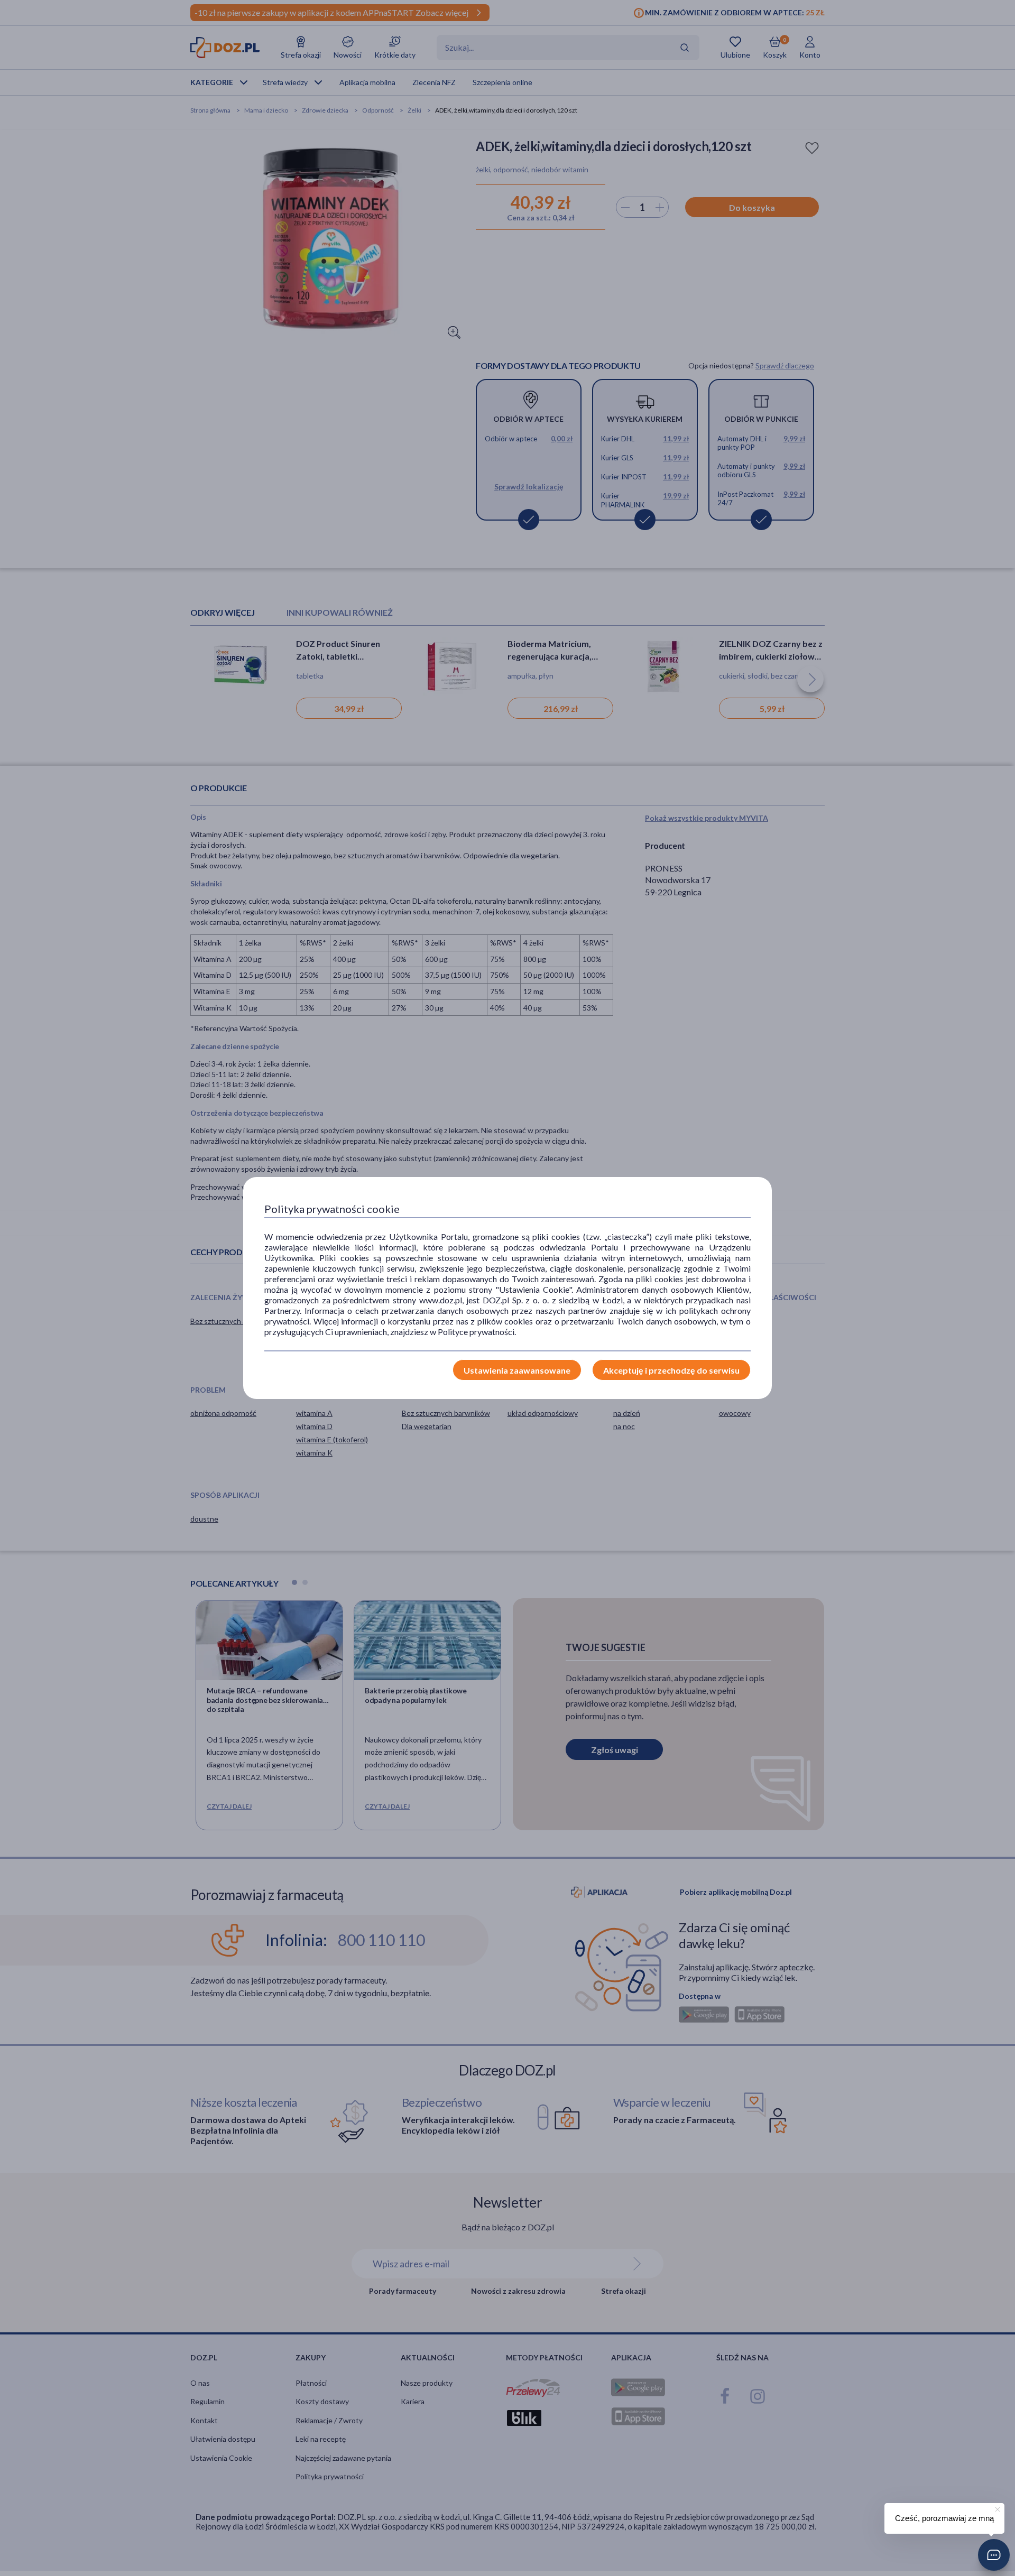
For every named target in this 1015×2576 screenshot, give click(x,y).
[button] (994, 2555)
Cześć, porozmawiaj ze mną (944, 2518)
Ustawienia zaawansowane (517, 1370)
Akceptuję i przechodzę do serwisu (671, 1370)
